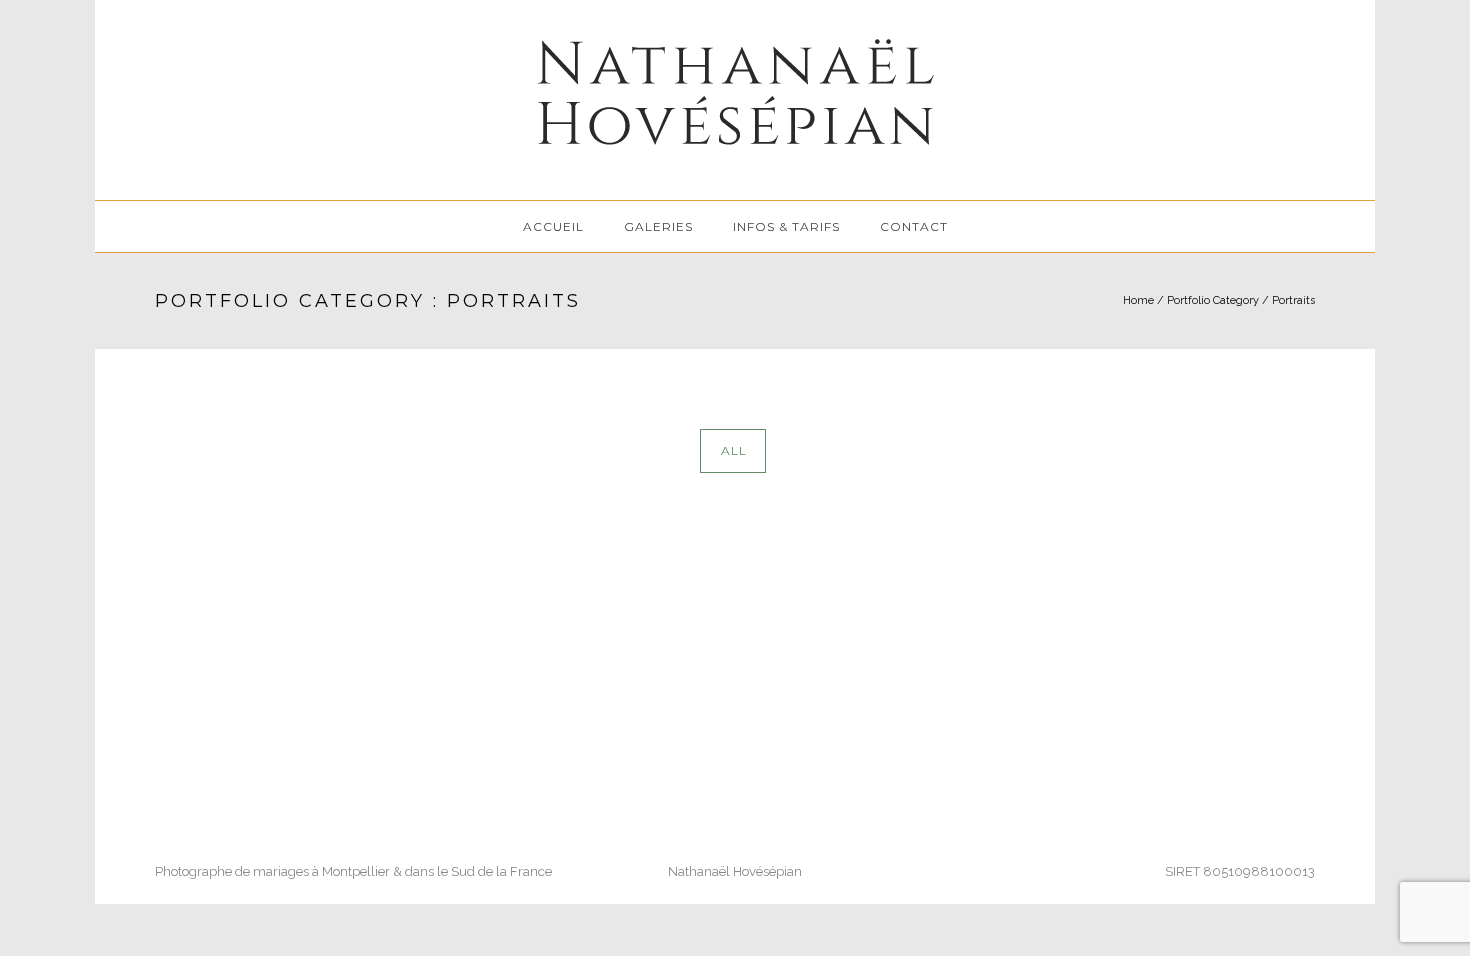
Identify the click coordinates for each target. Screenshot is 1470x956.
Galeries (658, 226)
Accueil (553, 226)
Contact (914, 226)
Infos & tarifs (786, 226)
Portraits (1293, 300)
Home (1138, 300)
